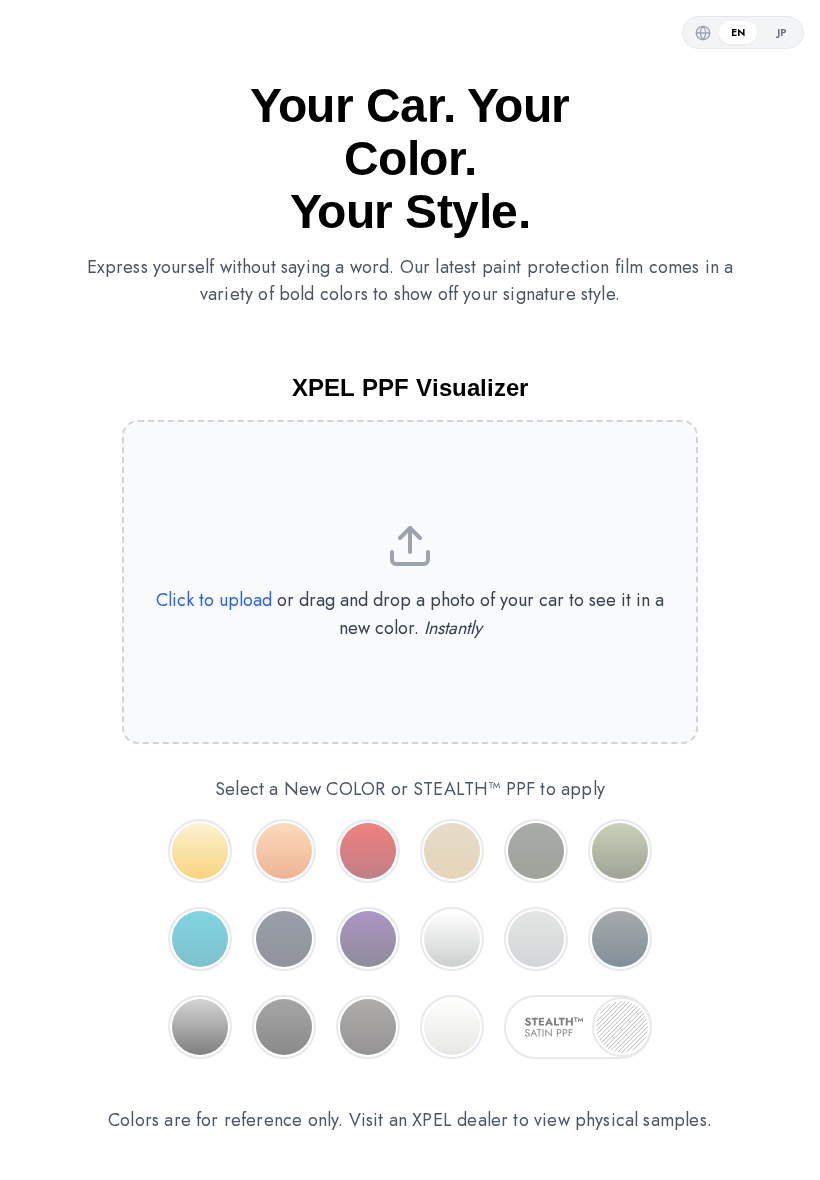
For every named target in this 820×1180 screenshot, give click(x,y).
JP (782, 32)
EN (738, 32)
